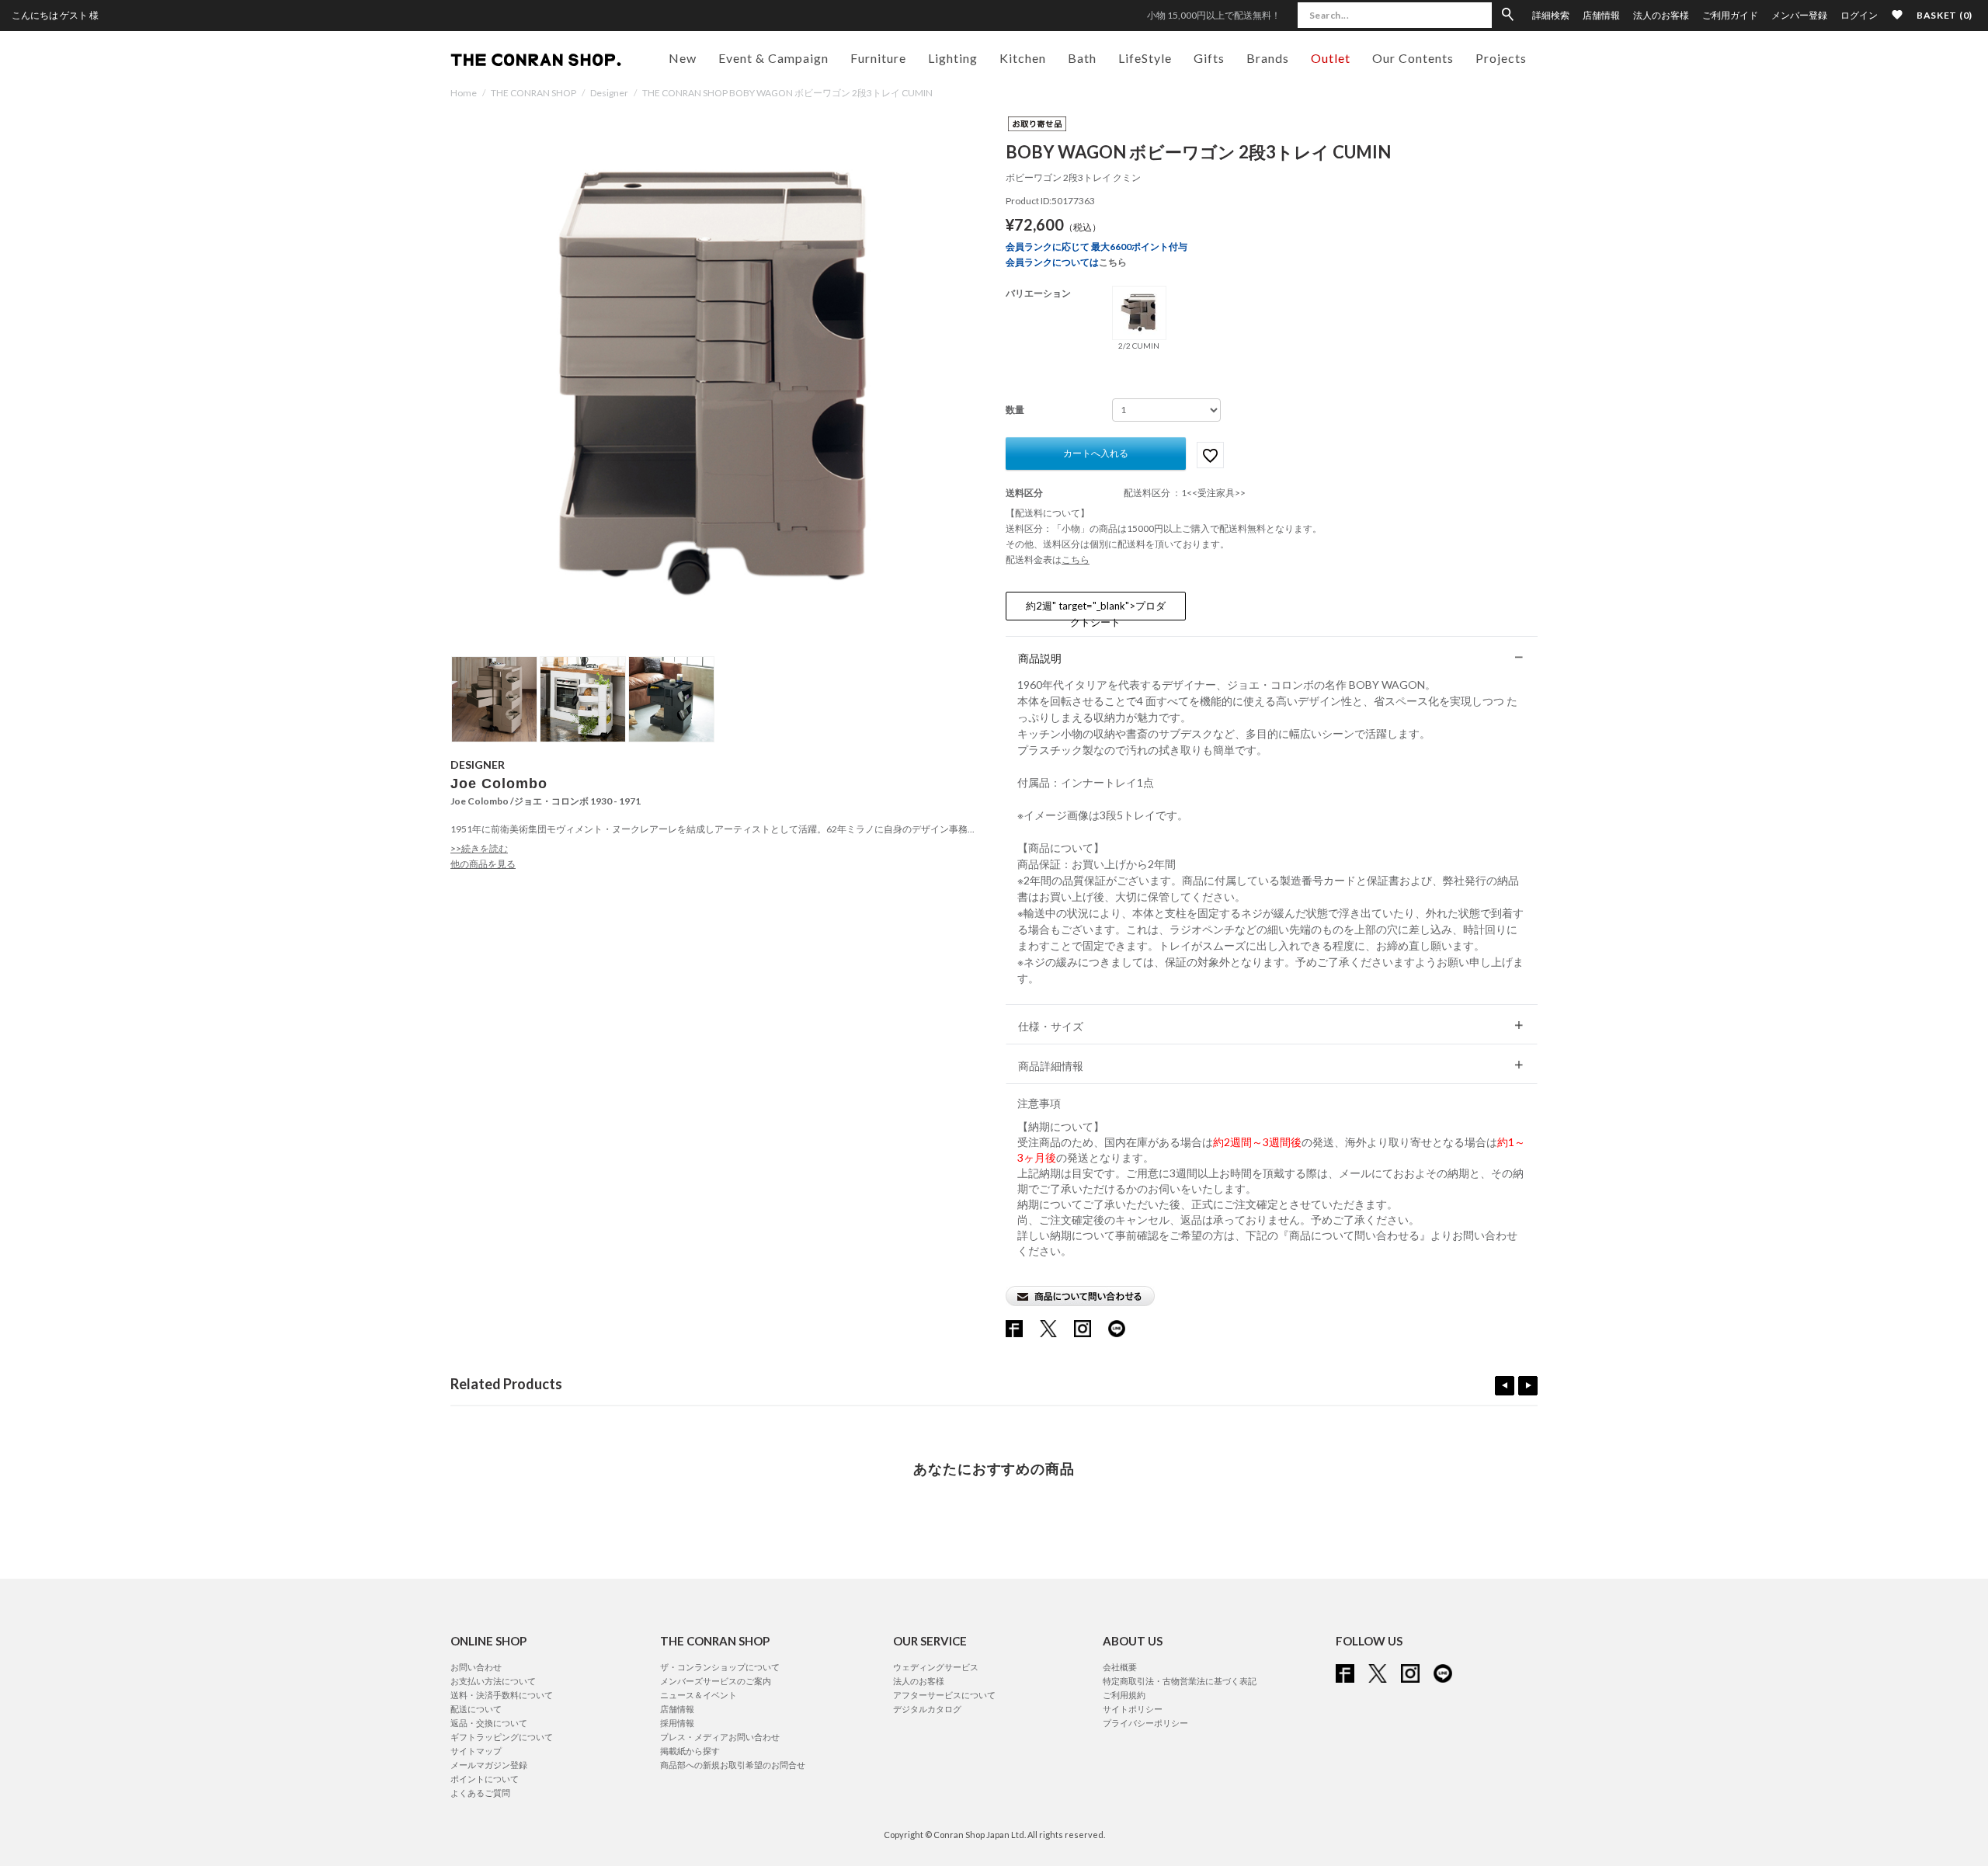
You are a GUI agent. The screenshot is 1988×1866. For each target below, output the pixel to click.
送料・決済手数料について (502, 1695)
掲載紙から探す (690, 1751)
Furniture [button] (878, 58)
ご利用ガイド (1730, 16)
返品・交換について (489, 1723)
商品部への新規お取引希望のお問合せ (733, 1765)
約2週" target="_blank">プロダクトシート (1096, 610)
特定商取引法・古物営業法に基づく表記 (1180, 1681)
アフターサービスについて (944, 1695)
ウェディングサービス (936, 1667)
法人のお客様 (1661, 16)
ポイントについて (485, 1779)
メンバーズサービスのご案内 (716, 1681)
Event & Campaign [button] (773, 58)
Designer (609, 93)
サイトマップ (476, 1751)
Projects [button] (1501, 58)
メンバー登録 (1799, 16)
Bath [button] (1082, 58)
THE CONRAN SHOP (533, 93)
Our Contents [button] (1413, 58)
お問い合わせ (476, 1667)
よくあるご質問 (480, 1793)
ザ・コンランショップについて (720, 1667)
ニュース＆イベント (699, 1695)
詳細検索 (1551, 16)
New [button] (683, 58)
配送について (476, 1709)
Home (464, 93)
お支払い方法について (493, 1681)
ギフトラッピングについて (502, 1737)
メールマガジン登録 (489, 1765)
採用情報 (677, 1723)
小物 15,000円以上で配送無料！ (1214, 15)
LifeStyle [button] (1145, 58)
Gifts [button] (1209, 58)
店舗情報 (1601, 16)
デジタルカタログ (927, 1709)
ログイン (1859, 15)
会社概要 (1120, 1667)
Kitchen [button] (1023, 58)
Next (1528, 1386)
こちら (1113, 262)
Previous (1505, 1386)
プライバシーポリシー (1145, 1723)
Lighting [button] (953, 58)
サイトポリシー (1133, 1709)
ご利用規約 (1124, 1695)
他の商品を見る (483, 864)
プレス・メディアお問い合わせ (720, 1737)
